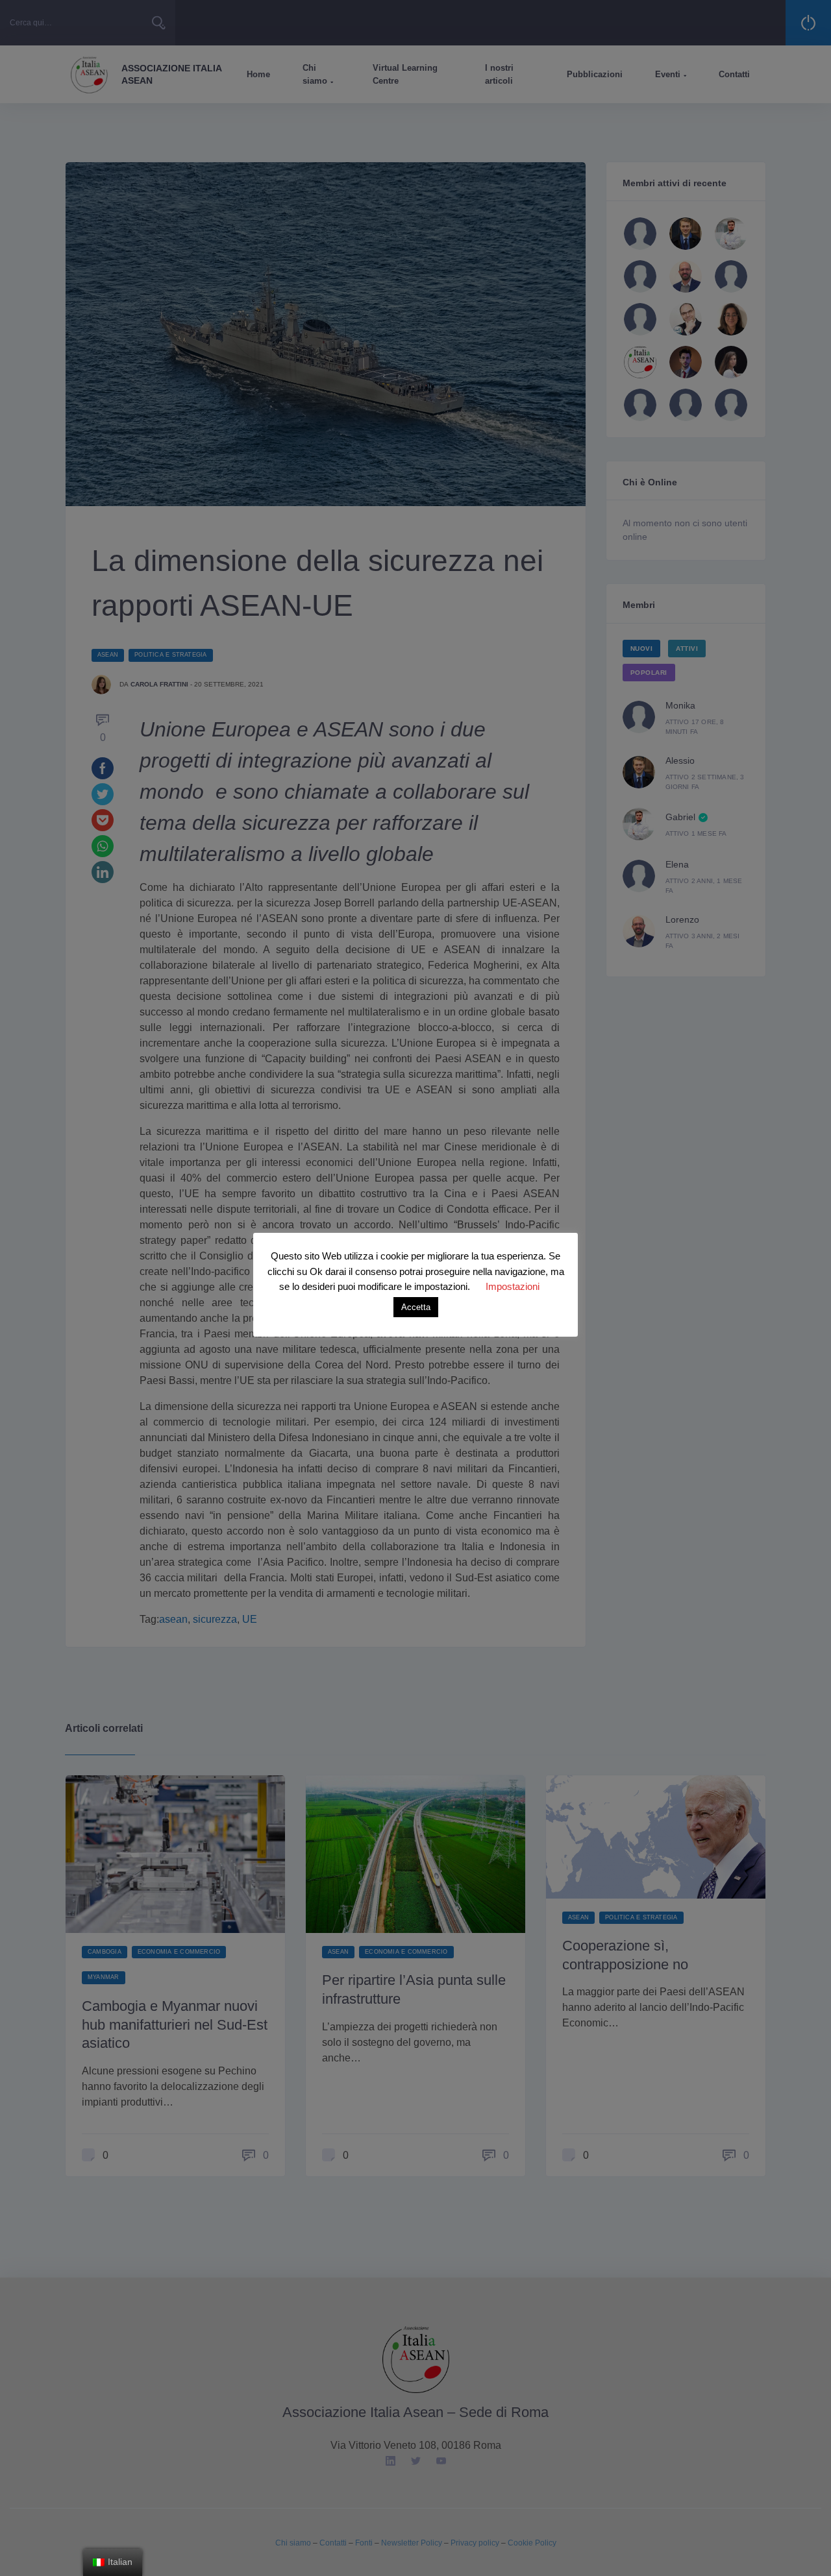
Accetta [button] (416, 1307)
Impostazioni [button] (513, 1286)
